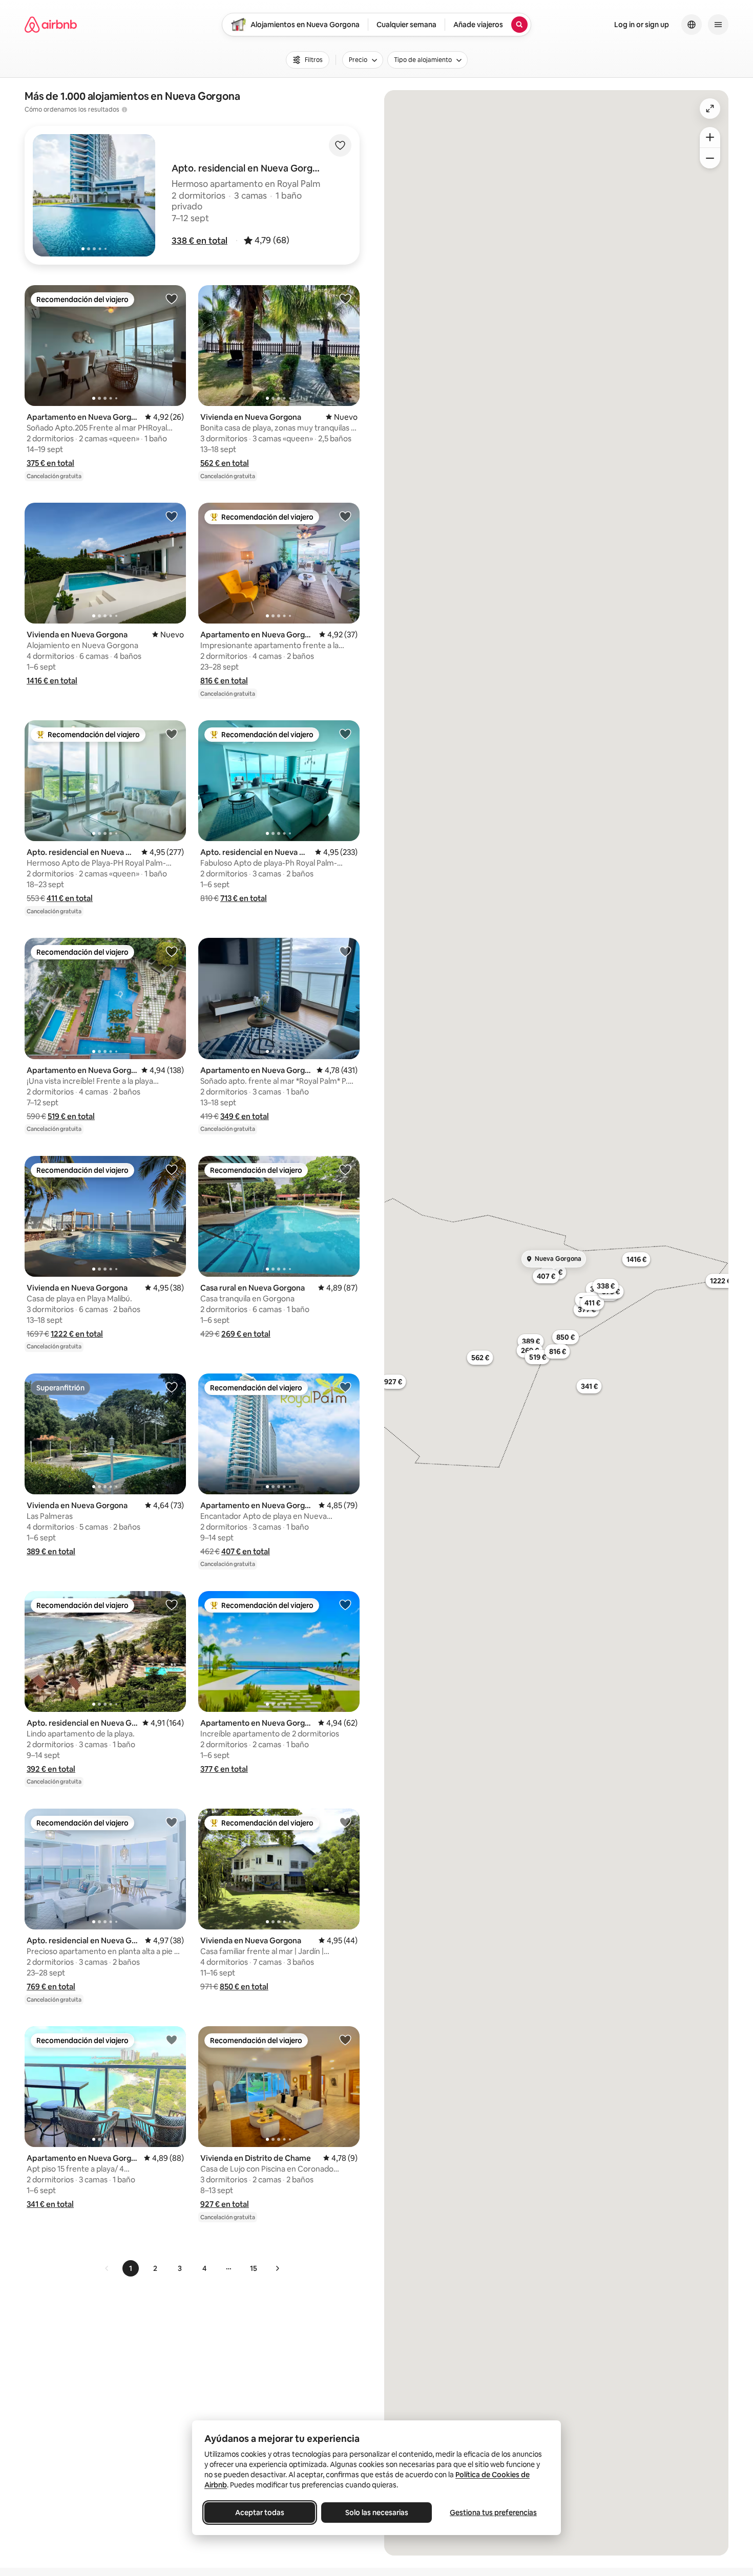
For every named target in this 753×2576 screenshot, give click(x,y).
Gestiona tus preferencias (493, 2513)
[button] (200, 241)
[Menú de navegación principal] (718, 25)
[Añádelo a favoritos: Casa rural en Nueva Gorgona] (345, 1169)
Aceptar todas (260, 2513)
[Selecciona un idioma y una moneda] (692, 25)
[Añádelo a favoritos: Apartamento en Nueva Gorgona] (172, 298)
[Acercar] (710, 137)
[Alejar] (710, 158)
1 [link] (131, 2268)
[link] (107, 2268)
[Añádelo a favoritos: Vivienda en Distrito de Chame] (345, 2040)
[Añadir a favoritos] (340, 145)
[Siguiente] (277, 2268)
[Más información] (124, 110)
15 (254, 2268)
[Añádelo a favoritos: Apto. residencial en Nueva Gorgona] (172, 734)
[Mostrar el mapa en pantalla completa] (710, 109)
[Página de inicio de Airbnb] (51, 25)
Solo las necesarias (377, 2513)
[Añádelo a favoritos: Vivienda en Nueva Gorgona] (345, 298)
